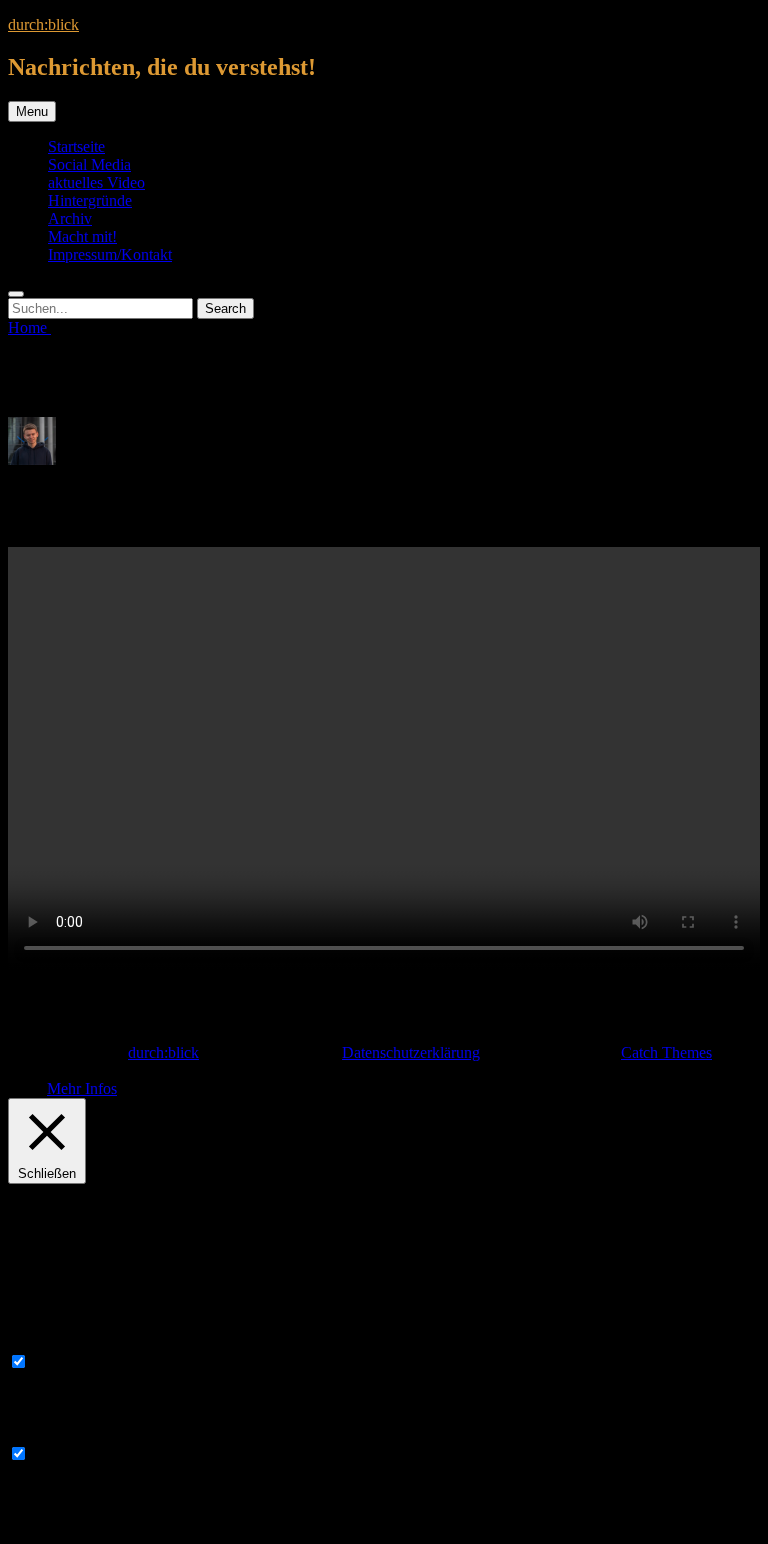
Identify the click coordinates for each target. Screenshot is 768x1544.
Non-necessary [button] (55, 1434)
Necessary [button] (40, 1342)
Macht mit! (82, 236)
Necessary (64, 1362)
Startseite (76, 146)
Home (29, 327)
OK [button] (35, 1088)
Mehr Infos (82, 1088)
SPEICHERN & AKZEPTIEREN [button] (117, 1526)
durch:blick (43, 24)
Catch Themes (666, 1052)
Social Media (89, 164)
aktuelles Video (96, 182)
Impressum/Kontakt (110, 254)
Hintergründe (90, 200)
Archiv (70, 218)
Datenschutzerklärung (411, 1052)
